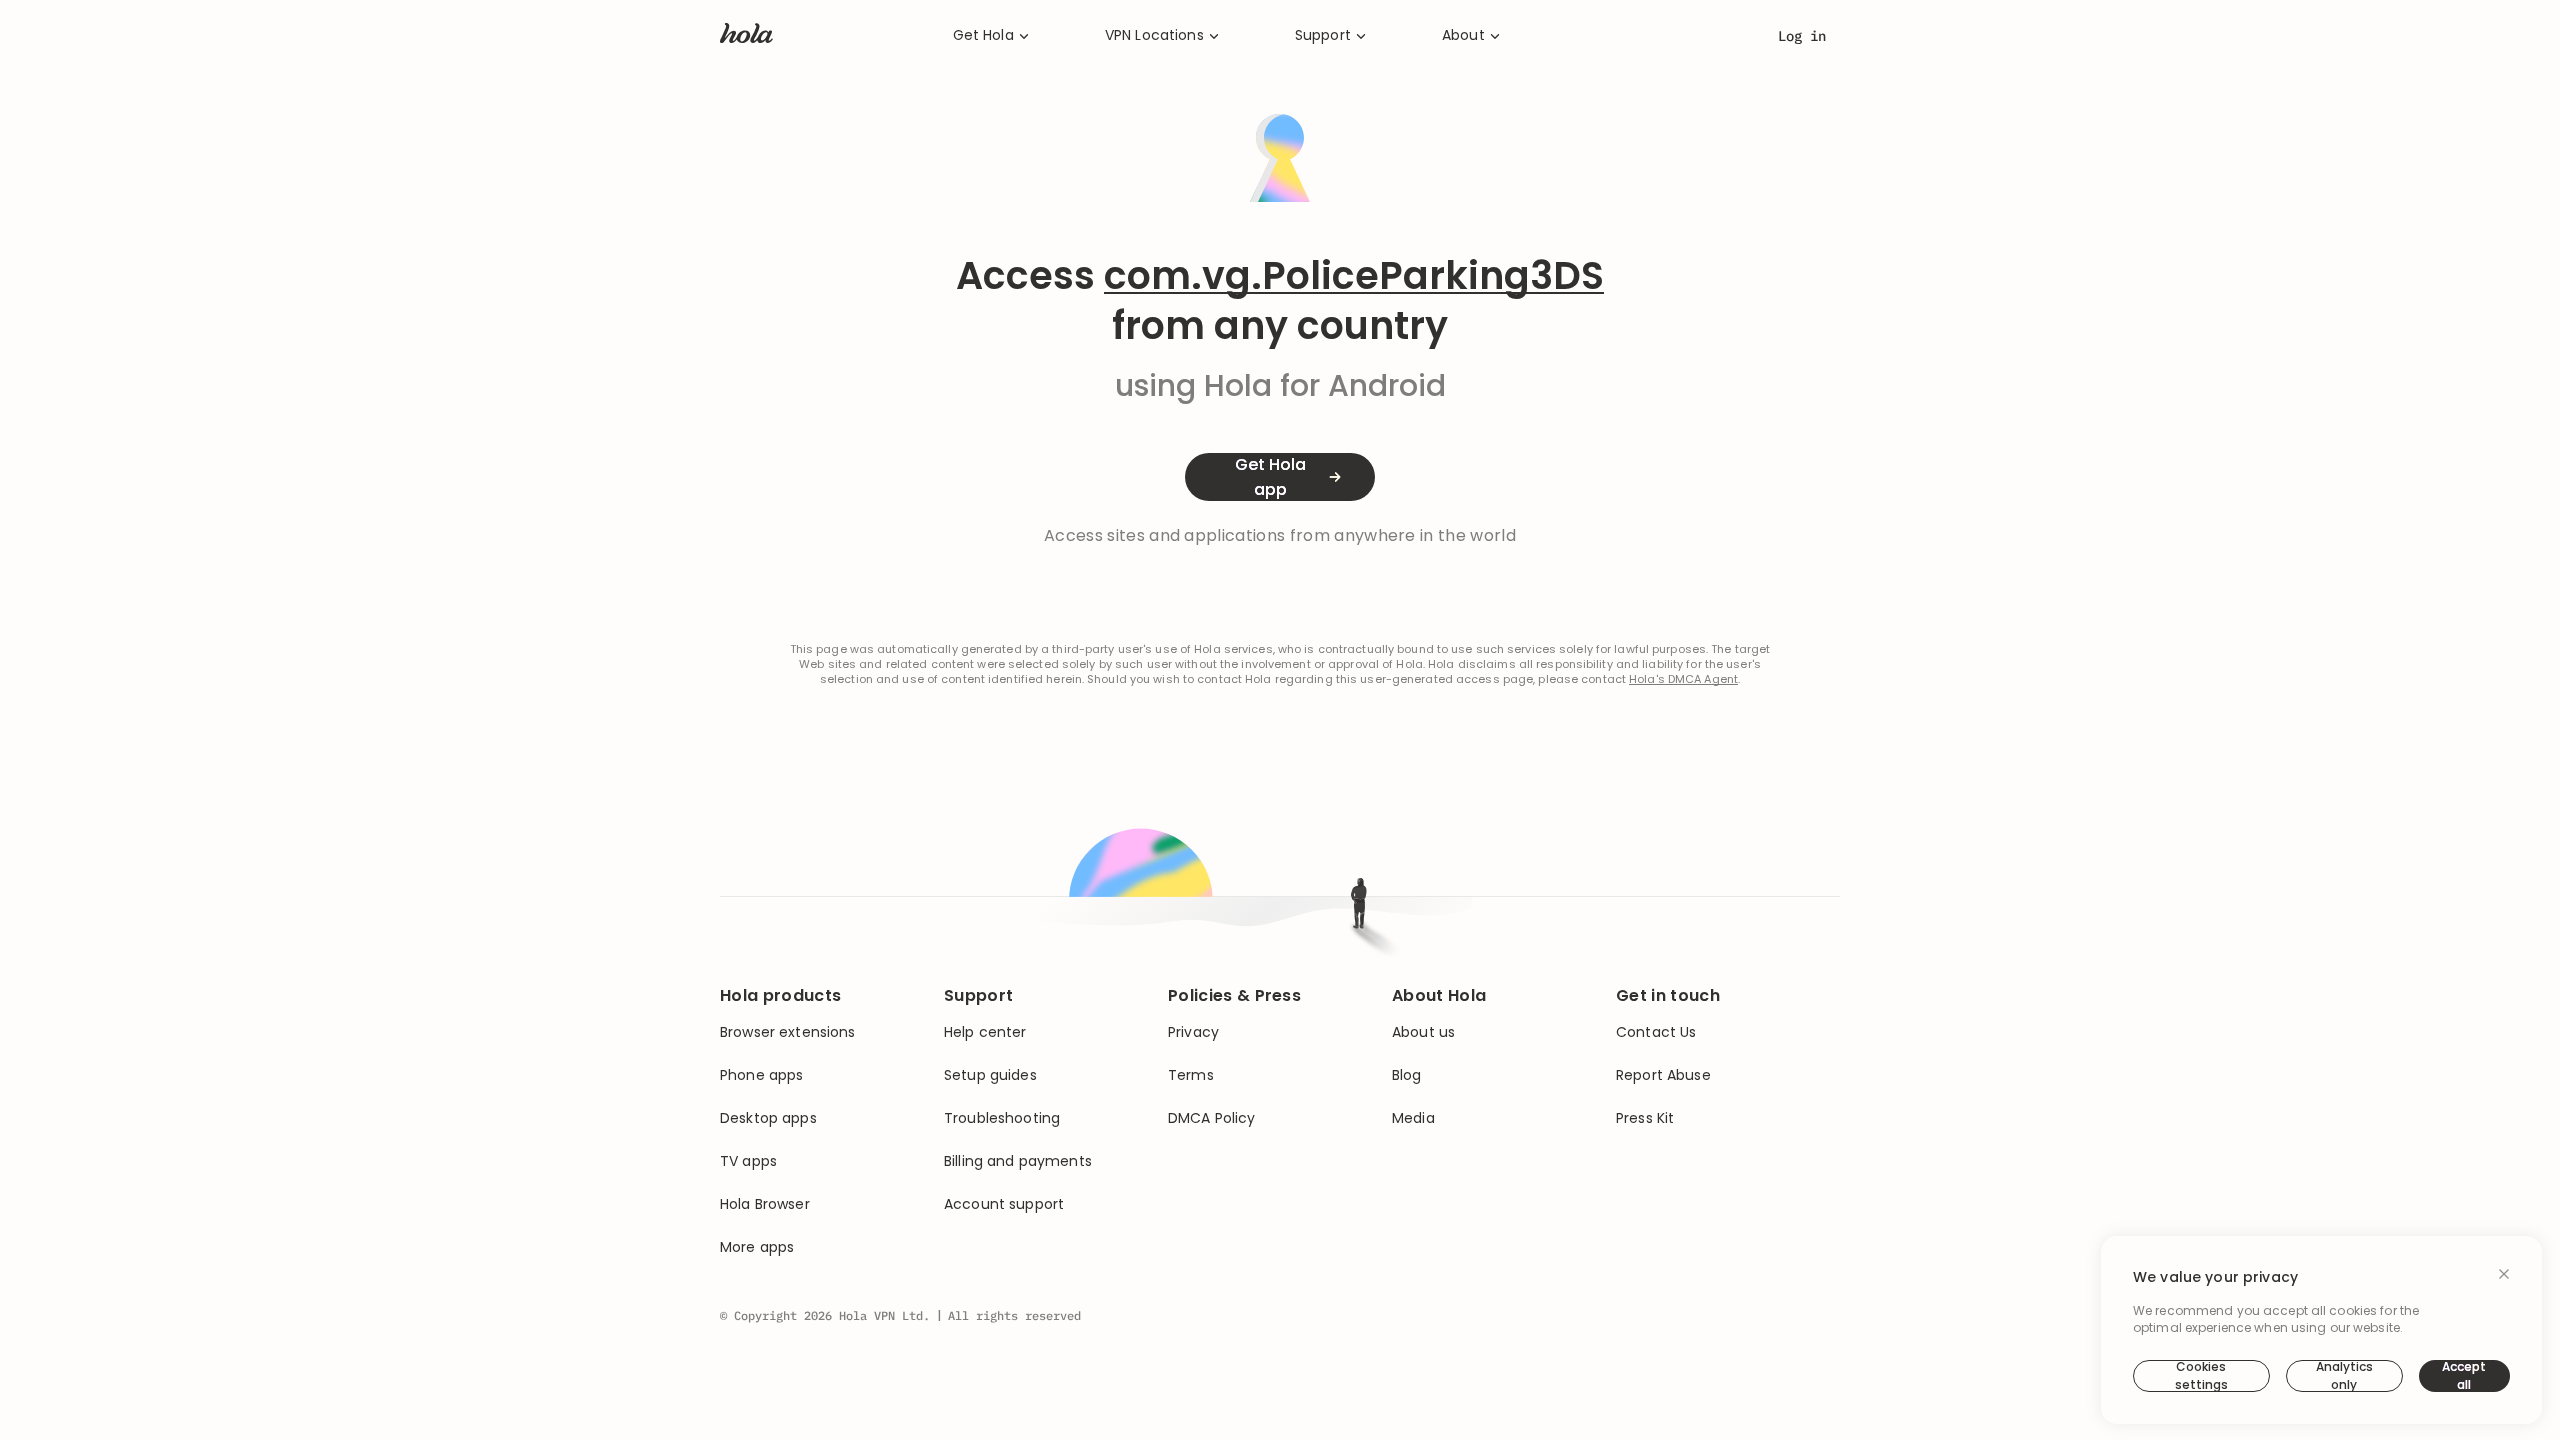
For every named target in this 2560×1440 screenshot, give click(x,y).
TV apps (748, 1161)
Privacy (1193, 1032)
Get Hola (983, 35)
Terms (1191, 1075)
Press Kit (1645, 1118)
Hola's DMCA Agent (1683, 679)
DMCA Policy (1212, 1118)
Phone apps (761, 1075)
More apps (757, 1247)
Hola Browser (765, 1204)
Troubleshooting (1002, 1118)
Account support (1004, 1204)
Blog (1407, 1075)
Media (1413, 1118)
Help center (985, 1032)
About (1463, 35)
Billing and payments (1018, 1161)
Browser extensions (788, 1032)
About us (1423, 1032)
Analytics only (2344, 1376)
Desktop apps (768, 1118)
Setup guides (990, 1075)
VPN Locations (1154, 35)
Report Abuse (1663, 1075)
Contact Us (1656, 1032)
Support (1323, 35)
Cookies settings (2201, 1376)
